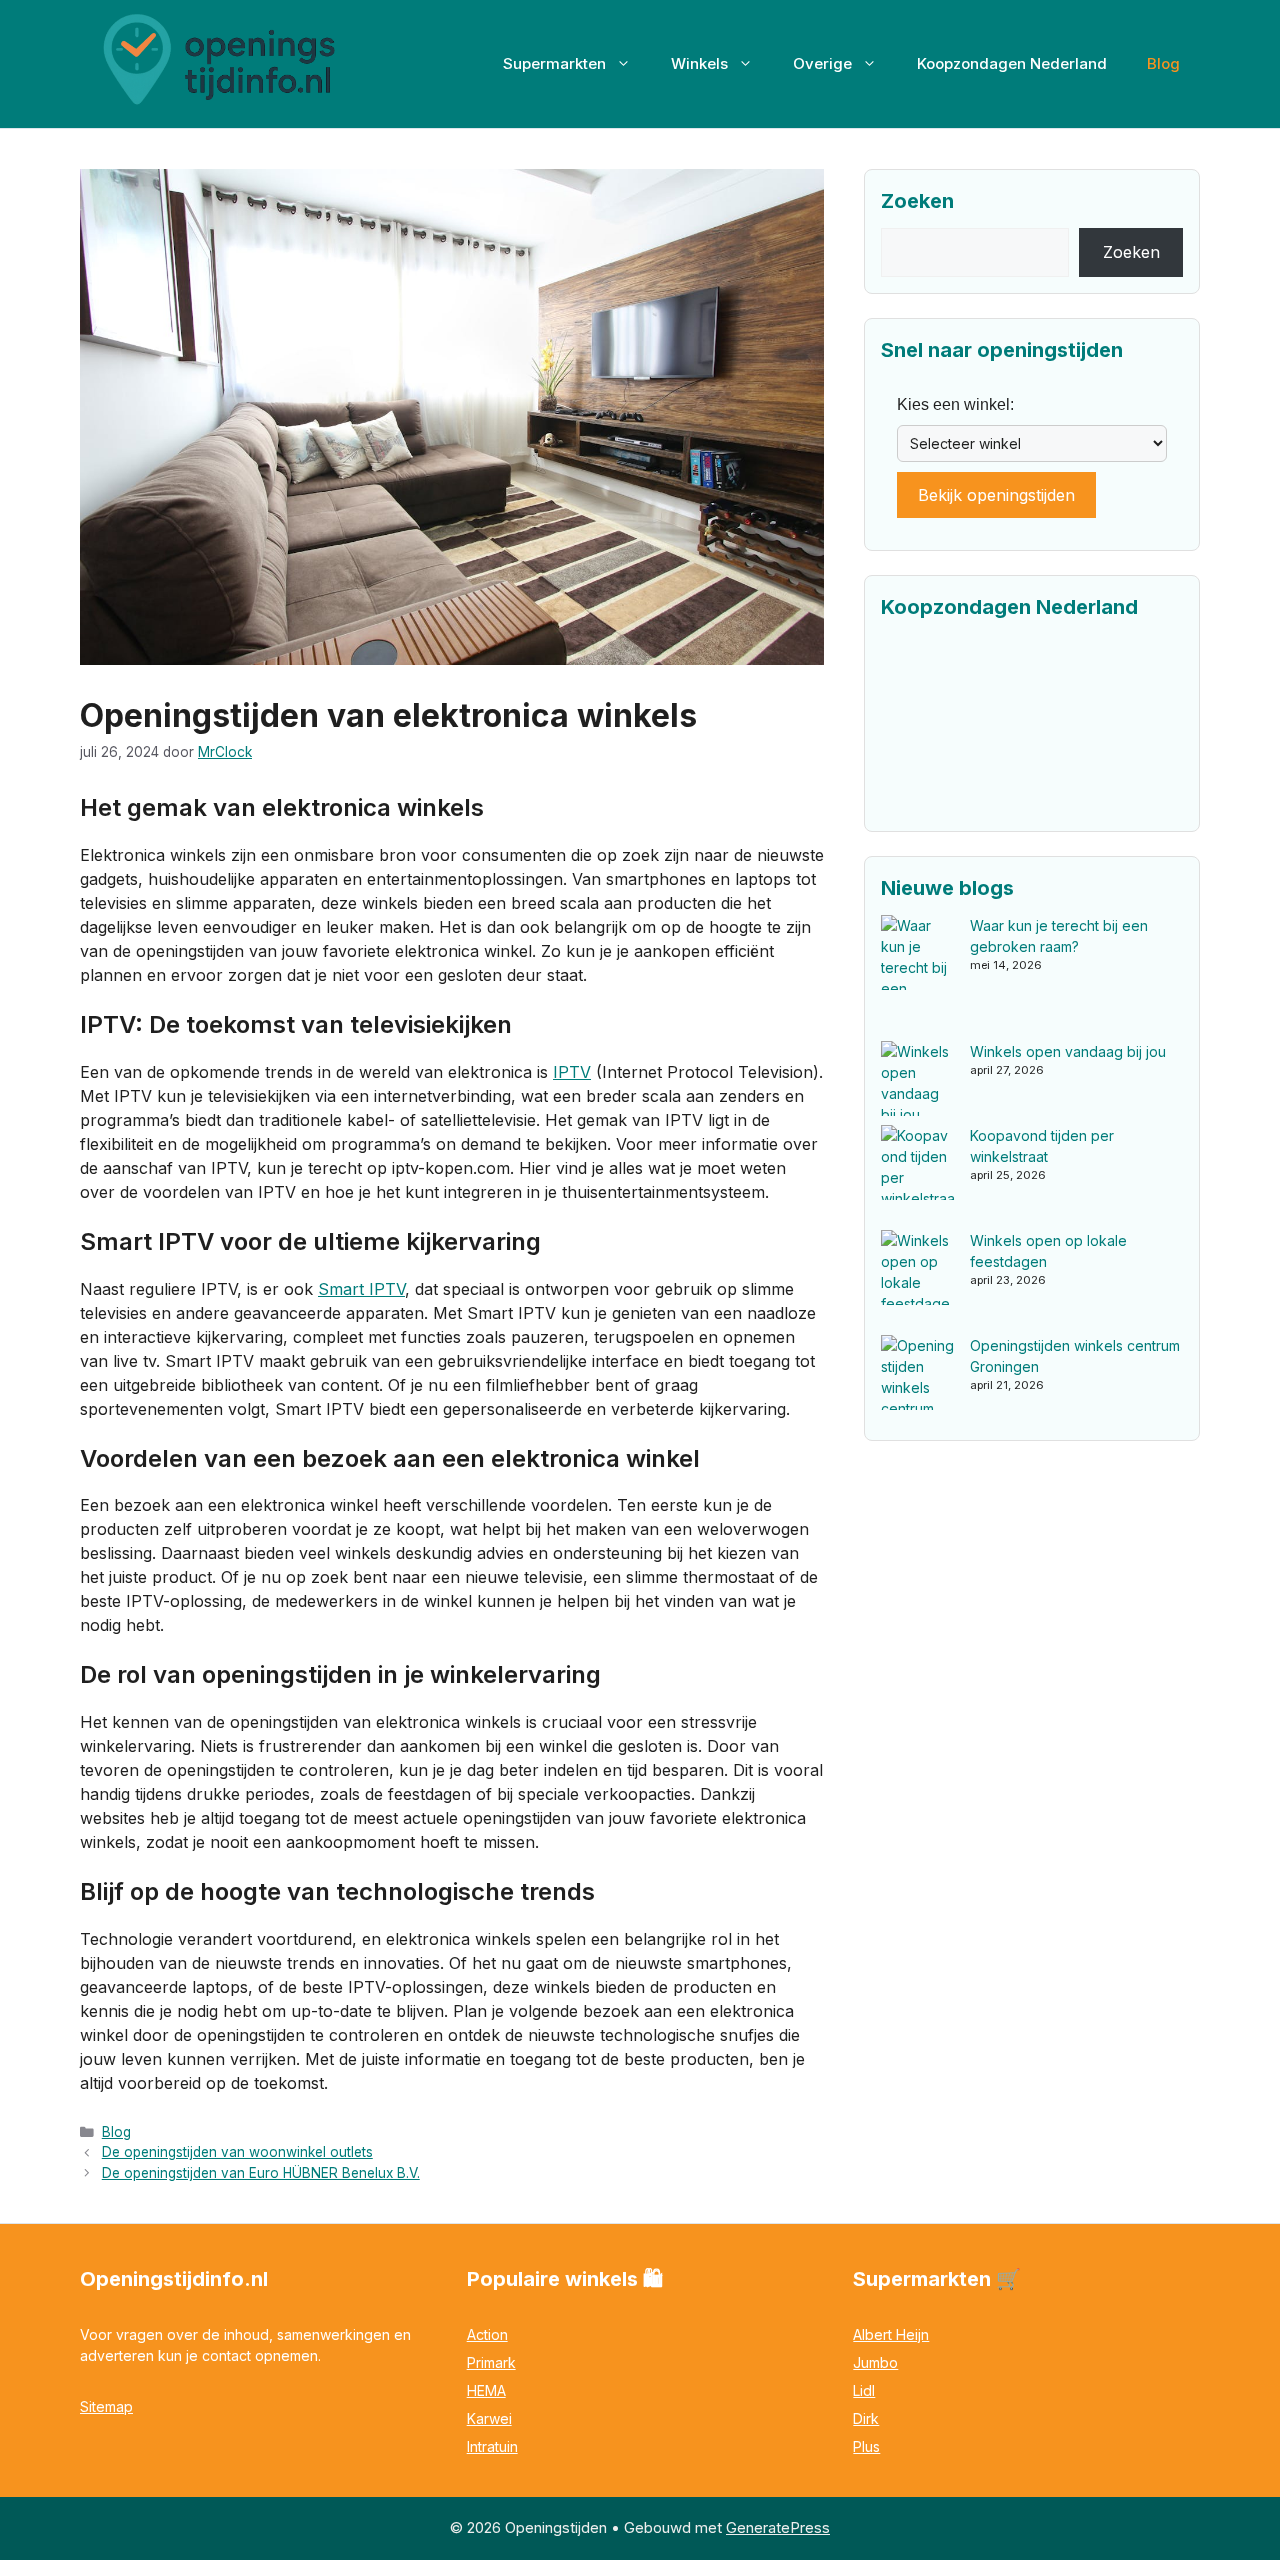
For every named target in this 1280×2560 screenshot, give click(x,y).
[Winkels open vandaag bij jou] (918, 1083)
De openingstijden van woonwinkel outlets (237, 2152)
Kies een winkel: (955, 404)
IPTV (572, 1072)
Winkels (699, 63)
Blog (1163, 63)
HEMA (486, 2390)
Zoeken (1131, 252)
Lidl (864, 2390)
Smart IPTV (361, 1289)
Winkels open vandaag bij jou (1068, 1051)
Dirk (866, 2418)
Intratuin (492, 2446)
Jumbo (875, 2362)
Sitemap (106, 2406)
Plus (866, 2446)
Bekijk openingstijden (996, 495)
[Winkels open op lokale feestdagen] (918, 1282)
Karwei (489, 2418)
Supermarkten (554, 63)
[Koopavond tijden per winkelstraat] (918, 1177)
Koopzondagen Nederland (1012, 63)
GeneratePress (778, 2527)
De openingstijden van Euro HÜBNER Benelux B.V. (261, 2173)
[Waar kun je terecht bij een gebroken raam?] (918, 978)
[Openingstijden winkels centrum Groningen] (918, 1387)
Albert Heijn (891, 2334)
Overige (822, 63)
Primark (491, 2362)
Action (487, 2334)
